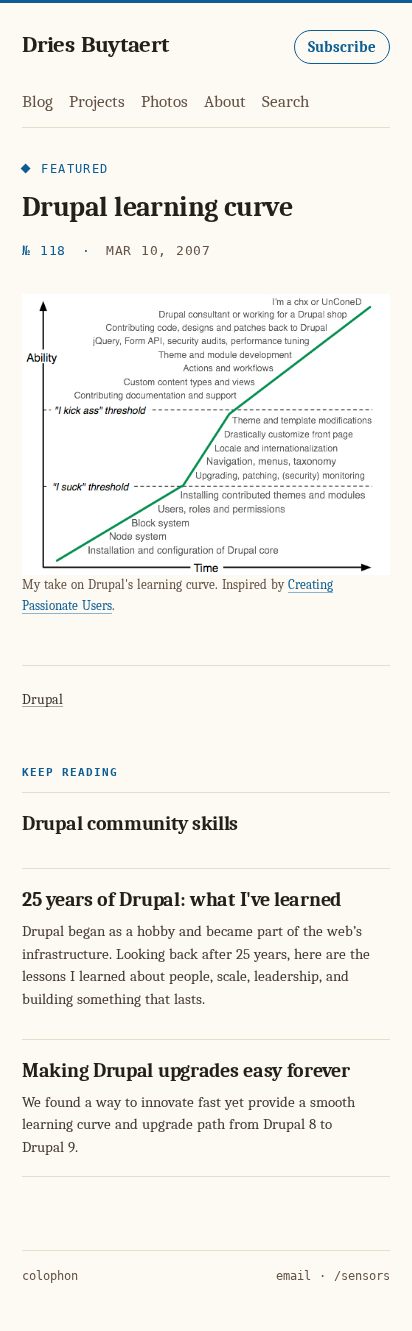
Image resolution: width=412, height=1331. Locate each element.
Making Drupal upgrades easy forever (186, 1070)
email (293, 1276)
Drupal (42, 699)
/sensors (362, 1276)
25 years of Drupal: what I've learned (181, 899)
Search (285, 101)
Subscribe (342, 47)
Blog (37, 101)
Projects (97, 101)
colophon (50, 1276)
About (225, 101)
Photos (164, 101)
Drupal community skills (130, 823)
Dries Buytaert (95, 44)
